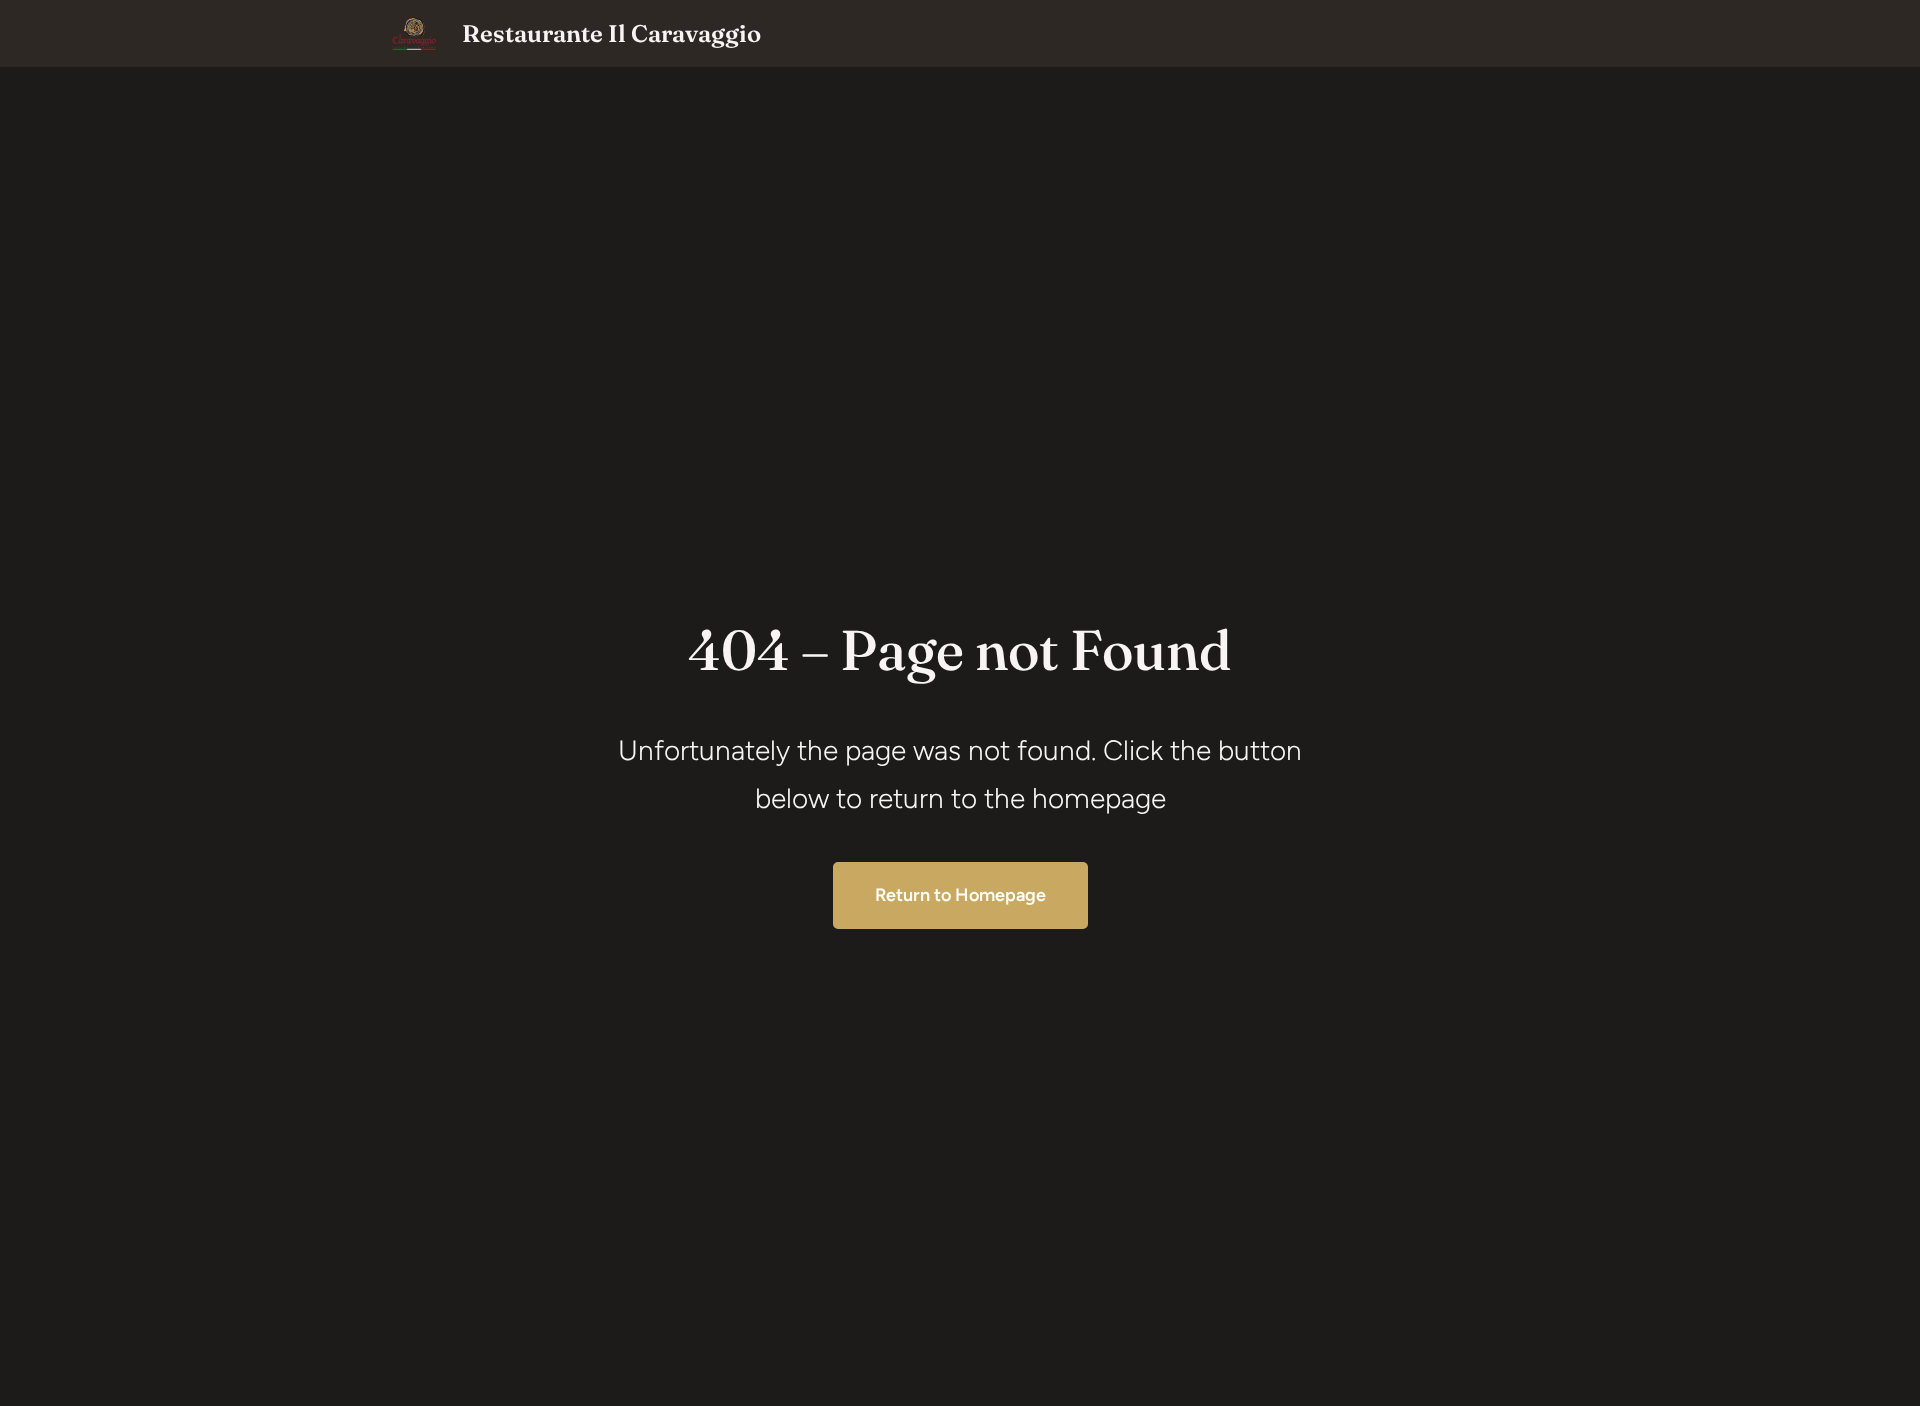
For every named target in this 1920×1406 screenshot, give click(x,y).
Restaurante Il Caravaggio (611, 33)
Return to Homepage (960, 895)
